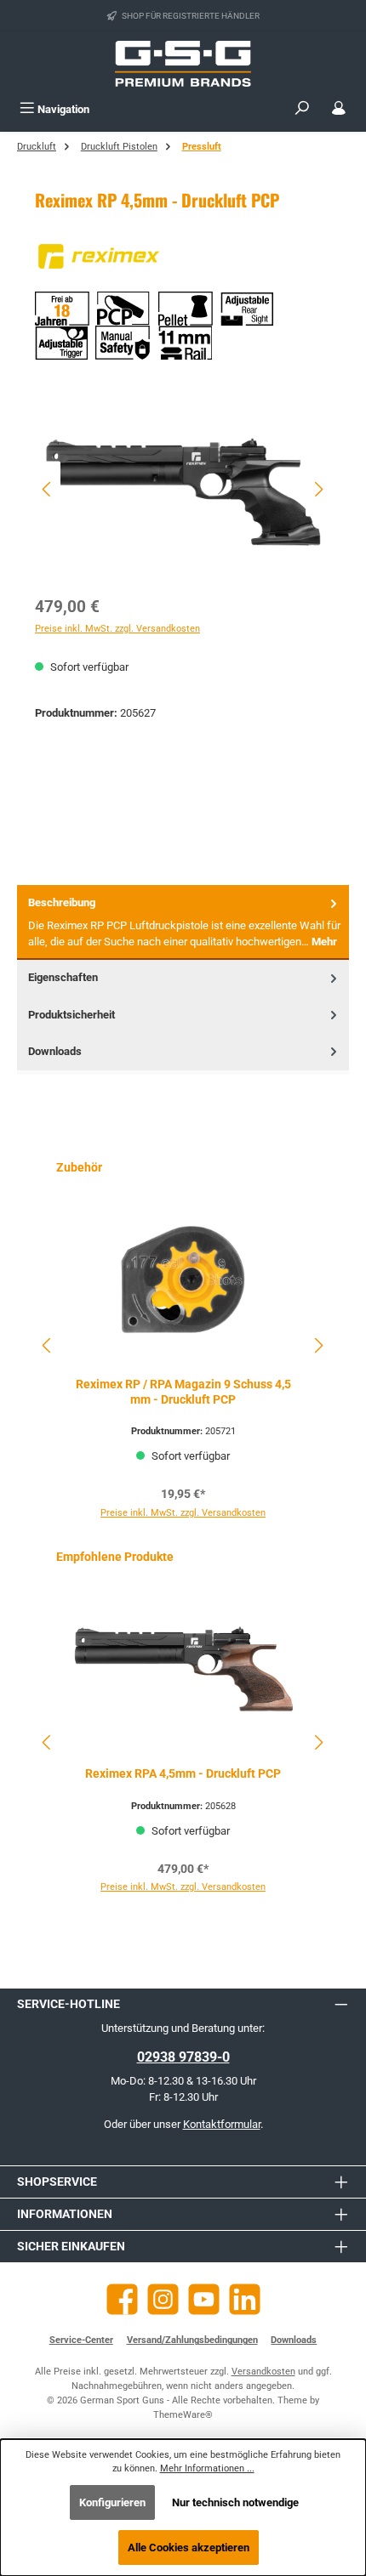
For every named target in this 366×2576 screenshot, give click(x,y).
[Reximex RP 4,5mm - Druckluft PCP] (183, 489)
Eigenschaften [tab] (63, 977)
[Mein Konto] (339, 109)
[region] (183, 489)
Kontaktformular (222, 2124)
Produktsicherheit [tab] (71, 1015)
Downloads (294, 2340)
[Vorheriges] (48, 489)
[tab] (183, 922)
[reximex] (183, 256)
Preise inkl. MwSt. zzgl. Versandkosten (117, 629)
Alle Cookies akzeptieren (189, 2548)
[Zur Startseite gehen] (183, 64)
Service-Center (81, 2340)
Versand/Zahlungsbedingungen (192, 2340)
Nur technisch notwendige (235, 2502)
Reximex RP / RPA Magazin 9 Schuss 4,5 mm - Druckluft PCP (183, 1392)
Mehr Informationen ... (207, 2468)
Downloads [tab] (55, 1051)
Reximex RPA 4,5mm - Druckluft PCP (183, 1774)
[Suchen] (302, 109)
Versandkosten (263, 2372)
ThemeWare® (183, 2415)
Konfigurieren (112, 2502)
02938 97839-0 (183, 2057)
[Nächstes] (318, 489)
